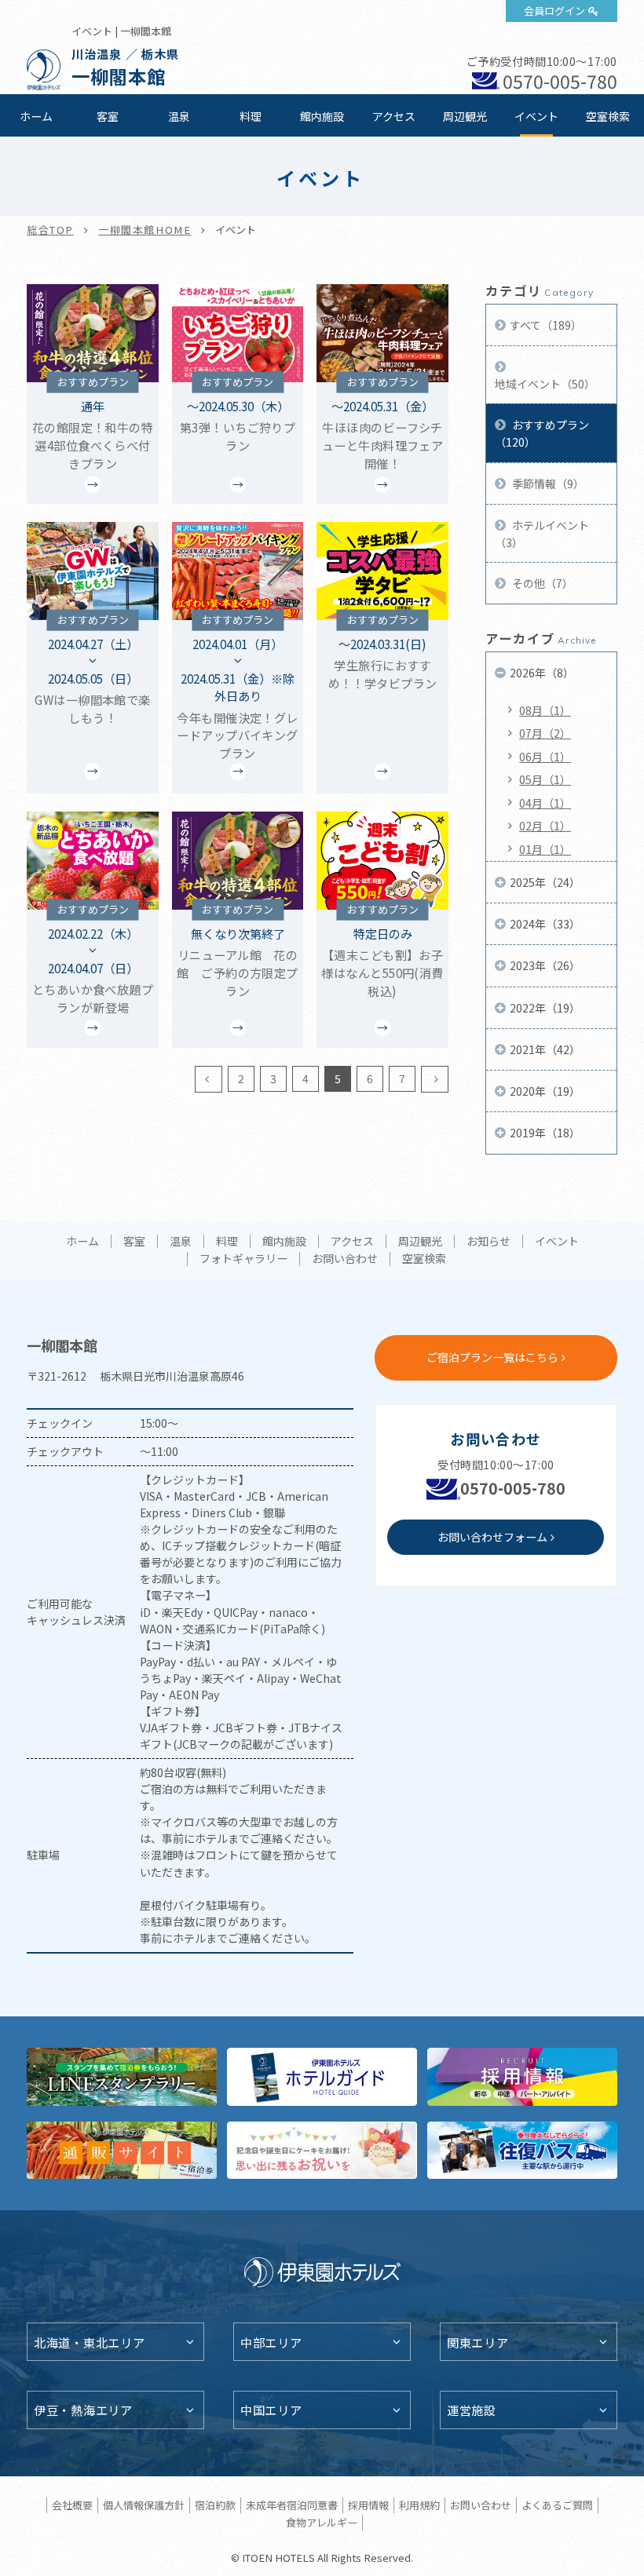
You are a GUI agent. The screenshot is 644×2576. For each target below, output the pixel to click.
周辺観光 (465, 116)
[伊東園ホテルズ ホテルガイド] (322, 2077)
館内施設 (322, 116)
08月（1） (545, 710)
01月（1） (545, 849)
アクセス (394, 116)
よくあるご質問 (557, 2505)
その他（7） (542, 583)
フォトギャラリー (243, 1259)
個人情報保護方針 (144, 2505)
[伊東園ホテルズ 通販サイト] (122, 2151)
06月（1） (545, 757)
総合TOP (50, 230)
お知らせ (488, 1242)
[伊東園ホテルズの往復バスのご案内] (522, 2151)
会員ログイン (554, 11)
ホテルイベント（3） (542, 534)
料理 (251, 116)
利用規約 (419, 2505)
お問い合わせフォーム (492, 1537)
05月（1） (545, 779)
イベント (536, 116)
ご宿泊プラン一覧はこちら (492, 1357)
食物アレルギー (322, 2522)
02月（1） (545, 826)
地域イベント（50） (545, 384)
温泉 (179, 116)
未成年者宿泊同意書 (292, 2505)
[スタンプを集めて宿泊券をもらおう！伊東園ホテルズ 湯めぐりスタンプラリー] (122, 2077)
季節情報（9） (547, 483)
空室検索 (608, 116)
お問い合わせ (345, 1259)
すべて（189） (546, 325)
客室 (108, 116)
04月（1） (545, 803)
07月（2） (545, 733)
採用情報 (368, 2505)
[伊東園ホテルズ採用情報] (522, 2077)
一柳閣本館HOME (145, 230)
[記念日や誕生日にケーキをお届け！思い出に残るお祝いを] (322, 2151)
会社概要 (72, 2505)
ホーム (36, 116)
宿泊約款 (215, 2505)
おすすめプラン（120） (542, 433)
